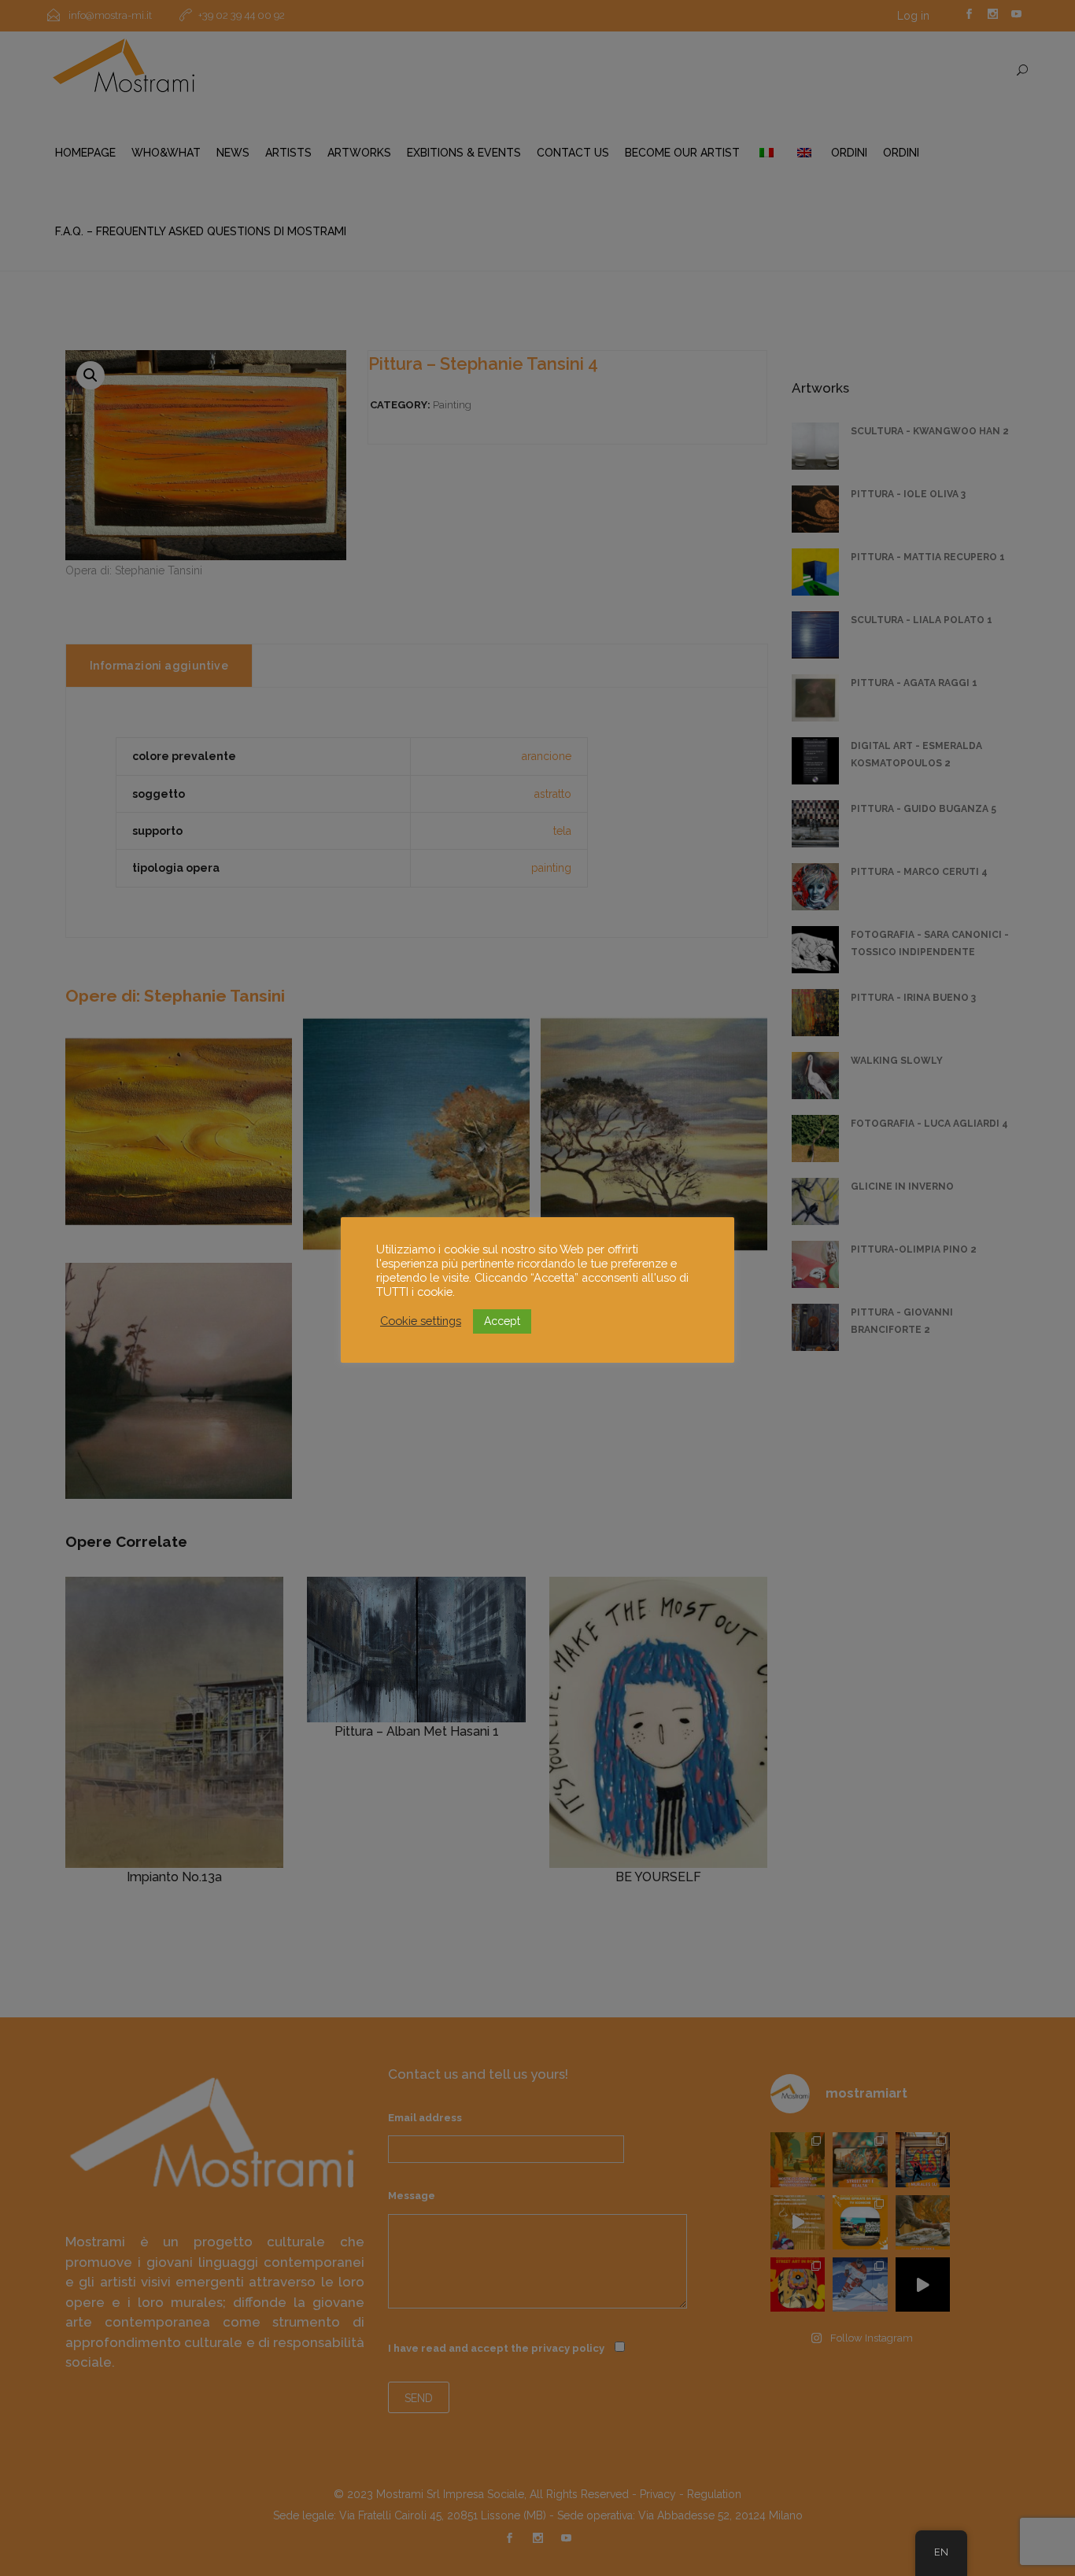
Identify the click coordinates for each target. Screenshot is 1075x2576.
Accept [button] (502, 1321)
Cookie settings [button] (421, 1321)
